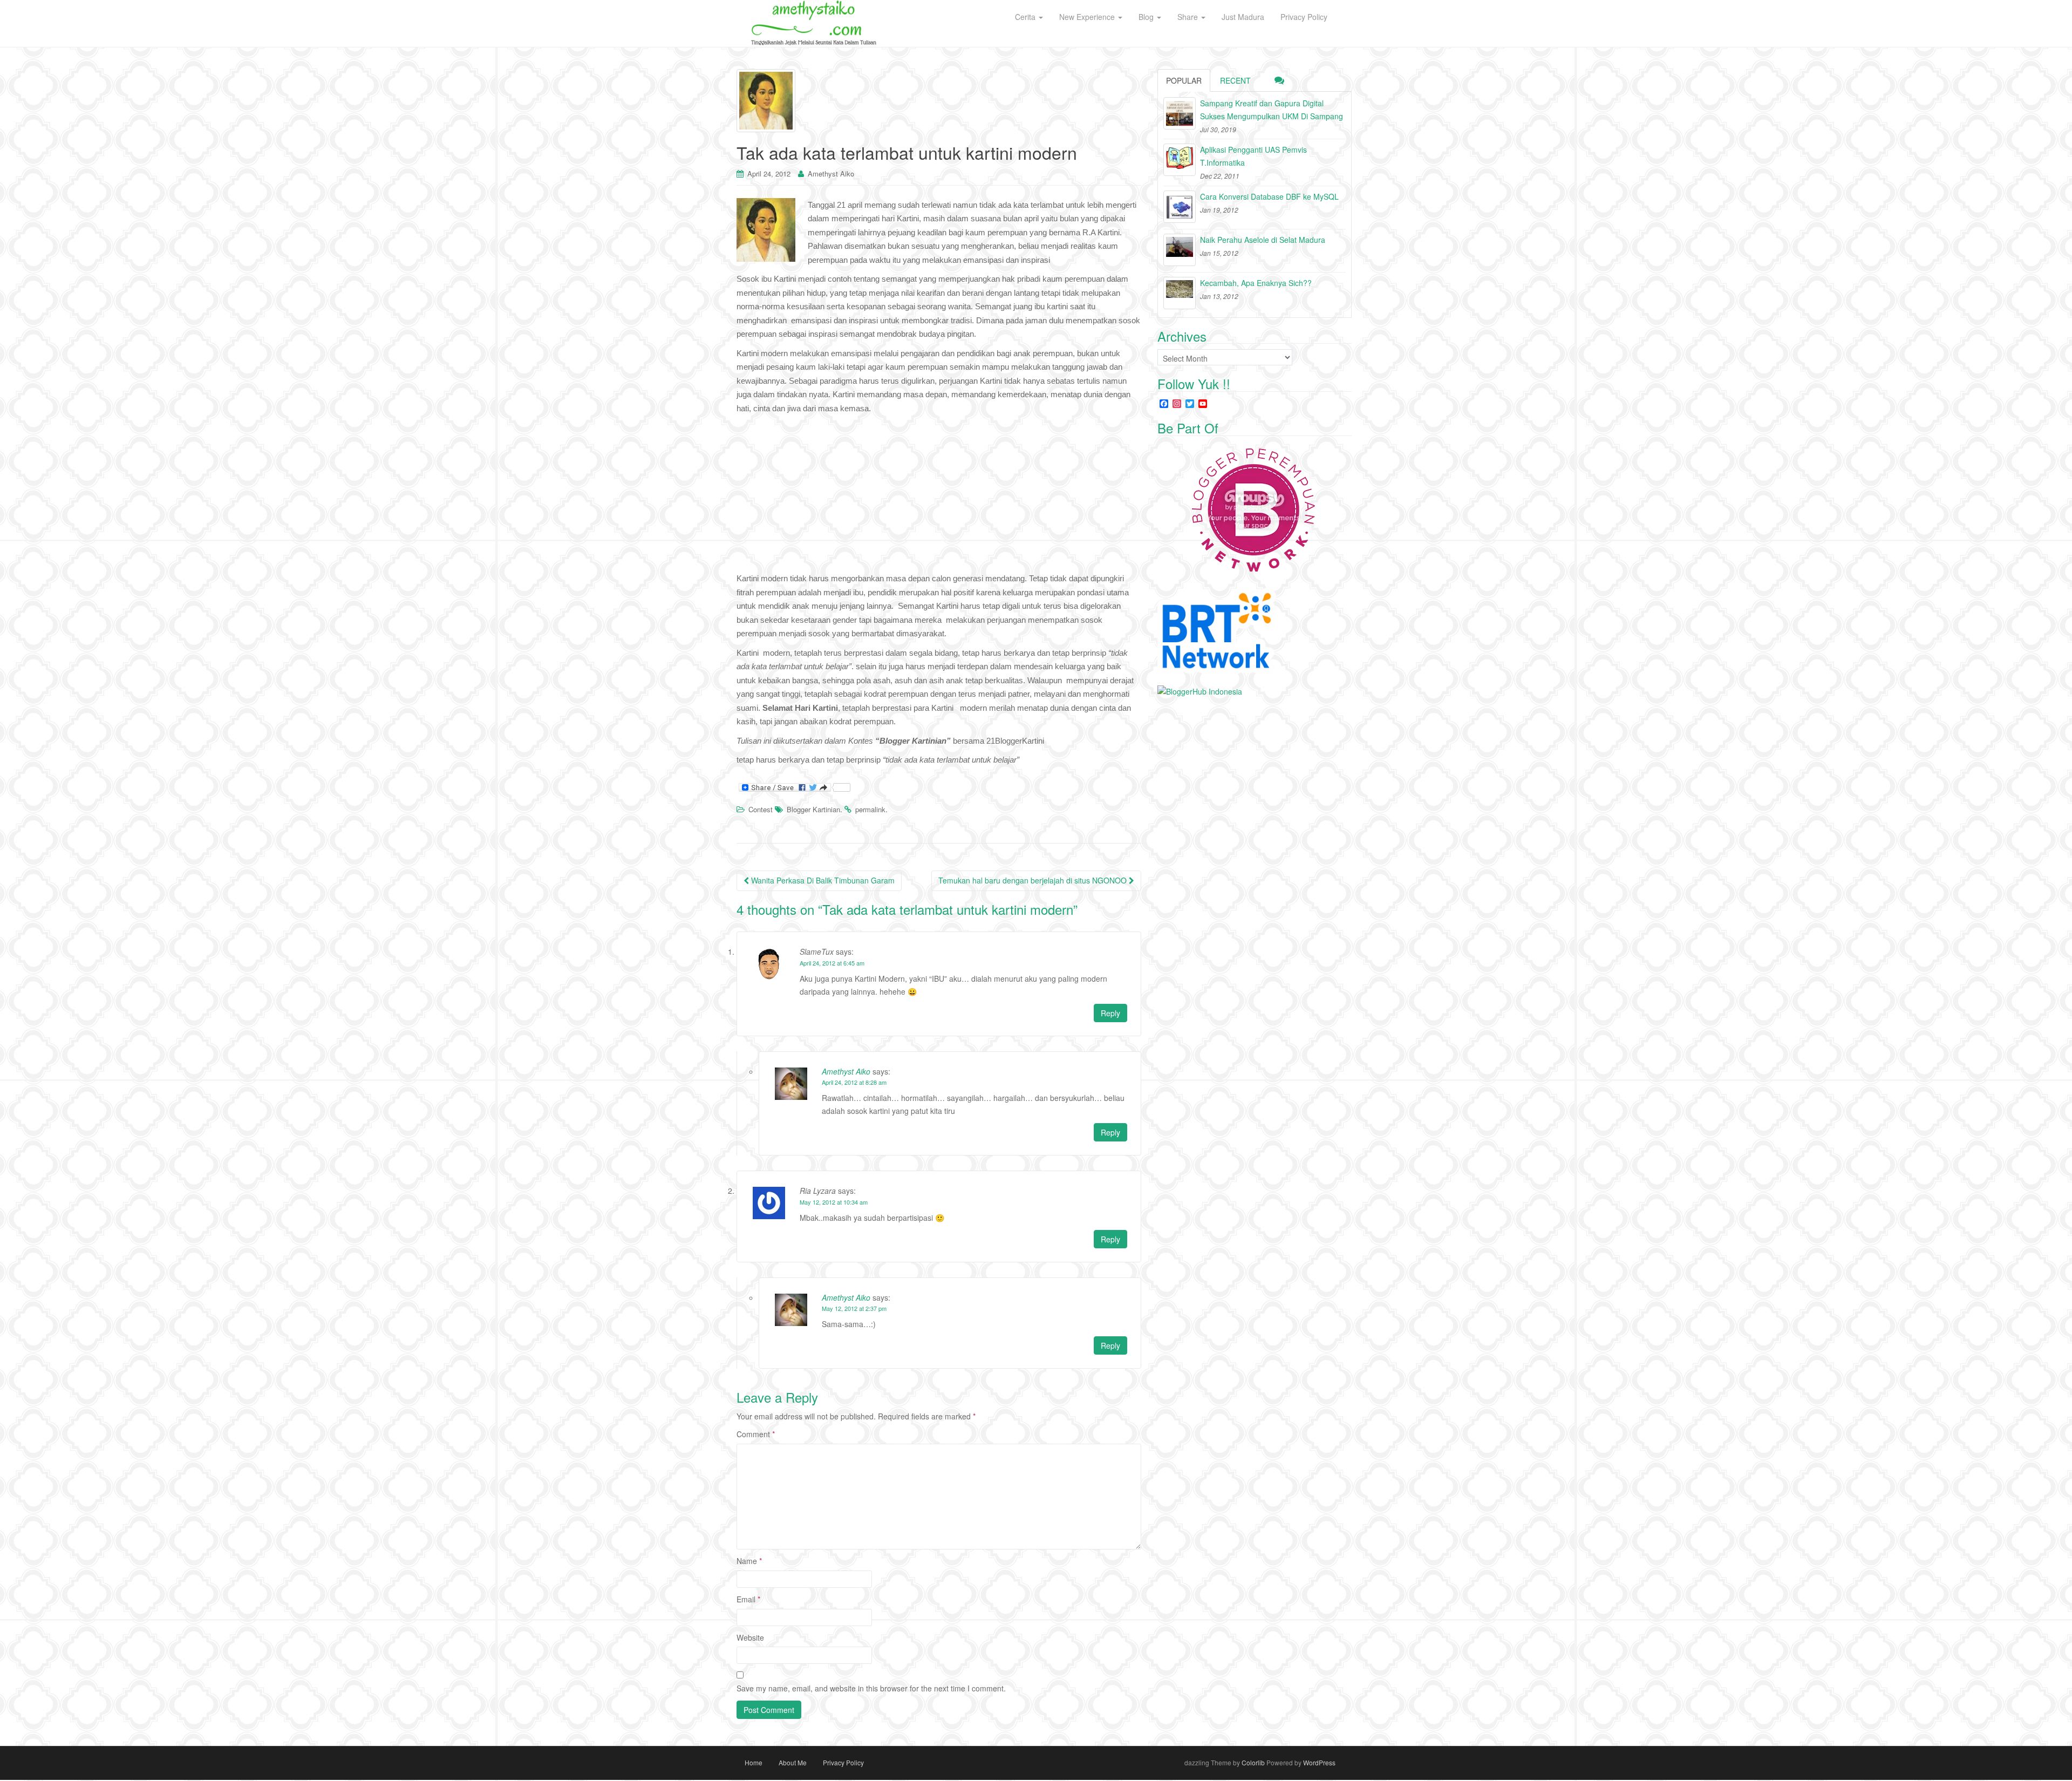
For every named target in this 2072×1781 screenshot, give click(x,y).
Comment (756, 1434)
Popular (1184, 80)
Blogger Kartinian (813, 809)
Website (750, 1637)
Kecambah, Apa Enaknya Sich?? (1256, 283)
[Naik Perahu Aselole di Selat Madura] (1180, 250)
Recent (1235, 80)
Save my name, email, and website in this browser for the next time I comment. (871, 1688)
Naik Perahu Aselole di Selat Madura (1263, 240)
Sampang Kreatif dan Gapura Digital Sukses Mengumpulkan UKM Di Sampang (1272, 110)
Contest (761, 809)
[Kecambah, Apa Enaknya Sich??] (1180, 293)
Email (748, 1599)
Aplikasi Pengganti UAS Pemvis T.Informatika (1253, 156)
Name (749, 1561)
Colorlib (1253, 1762)
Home (754, 1762)
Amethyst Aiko (831, 174)
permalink (870, 809)
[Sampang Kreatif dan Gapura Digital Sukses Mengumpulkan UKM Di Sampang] (1180, 113)
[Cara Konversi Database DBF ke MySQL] (1180, 207)
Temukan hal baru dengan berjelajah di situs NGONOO (1034, 880)
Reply (1110, 1013)
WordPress (1319, 1762)
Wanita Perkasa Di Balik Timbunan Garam (822, 880)
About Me (793, 1762)
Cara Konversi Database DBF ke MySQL (1269, 196)
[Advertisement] (939, 496)
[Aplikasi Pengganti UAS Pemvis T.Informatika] (1180, 160)
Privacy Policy (843, 1762)
